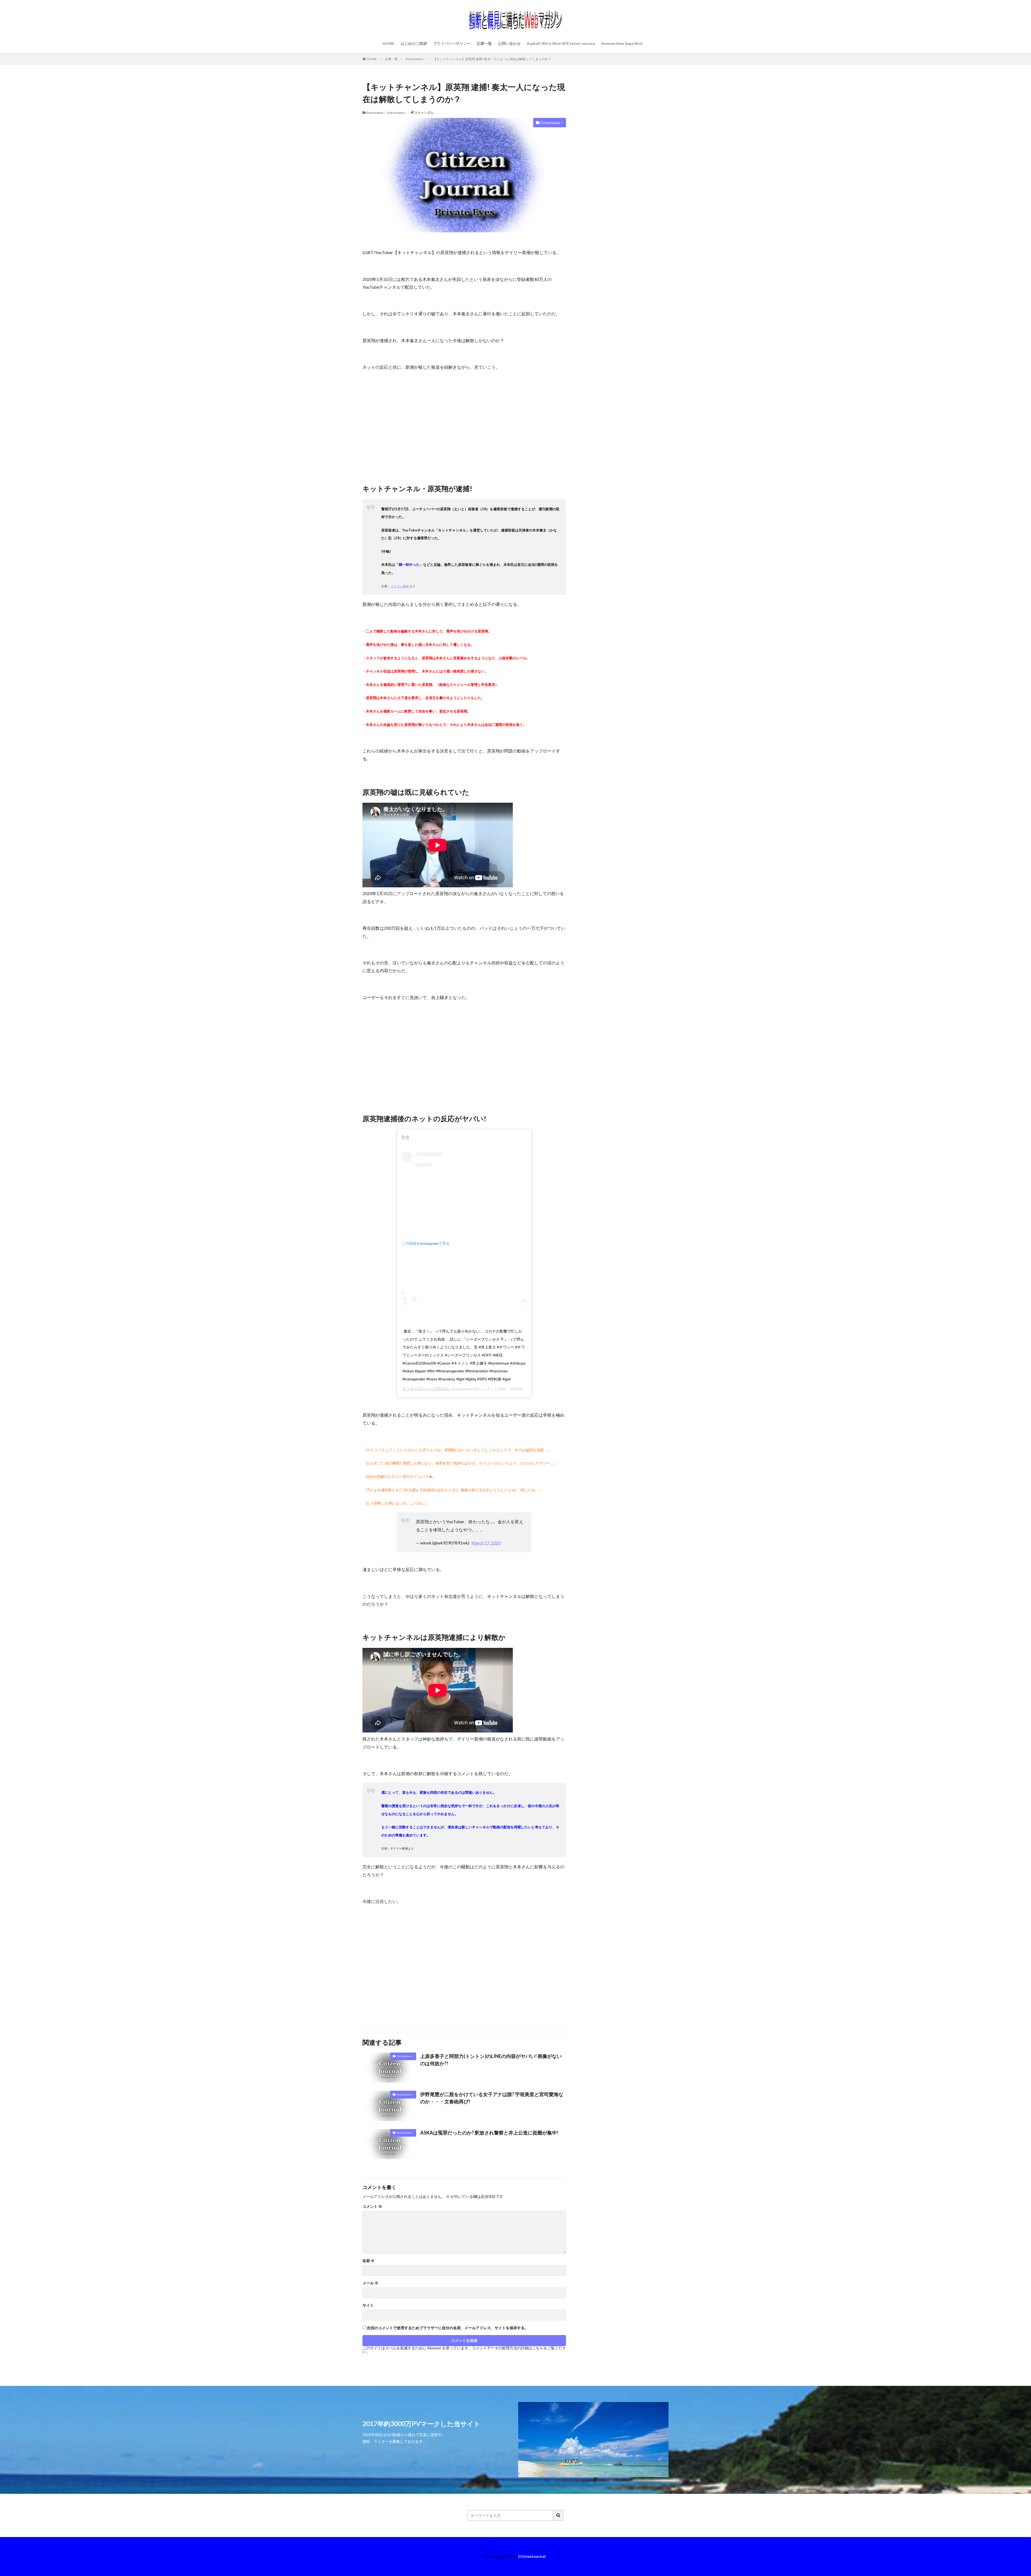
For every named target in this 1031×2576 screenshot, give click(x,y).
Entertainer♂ (397, 113)
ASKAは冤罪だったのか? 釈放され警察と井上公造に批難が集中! (489, 2133)
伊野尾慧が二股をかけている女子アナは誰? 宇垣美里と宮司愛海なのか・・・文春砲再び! (492, 2098)
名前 (369, 2261)
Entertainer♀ (415, 59)
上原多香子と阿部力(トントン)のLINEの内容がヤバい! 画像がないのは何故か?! (491, 2060)
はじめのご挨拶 (414, 43)
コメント (372, 2206)
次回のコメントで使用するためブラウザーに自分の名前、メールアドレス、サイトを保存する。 (448, 2328)
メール (370, 2283)
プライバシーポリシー (452, 43)
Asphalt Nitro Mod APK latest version (561, 43)
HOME (389, 43)
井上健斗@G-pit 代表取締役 (426, 1389)
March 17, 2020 (486, 1543)
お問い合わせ (509, 43)
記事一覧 (484, 43)
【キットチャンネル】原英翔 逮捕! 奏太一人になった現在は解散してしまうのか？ (492, 59)
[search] (558, 2515)
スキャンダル (424, 113)
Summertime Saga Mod (622, 43)
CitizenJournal (532, 2556)
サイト (368, 2305)
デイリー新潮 (400, 586)
